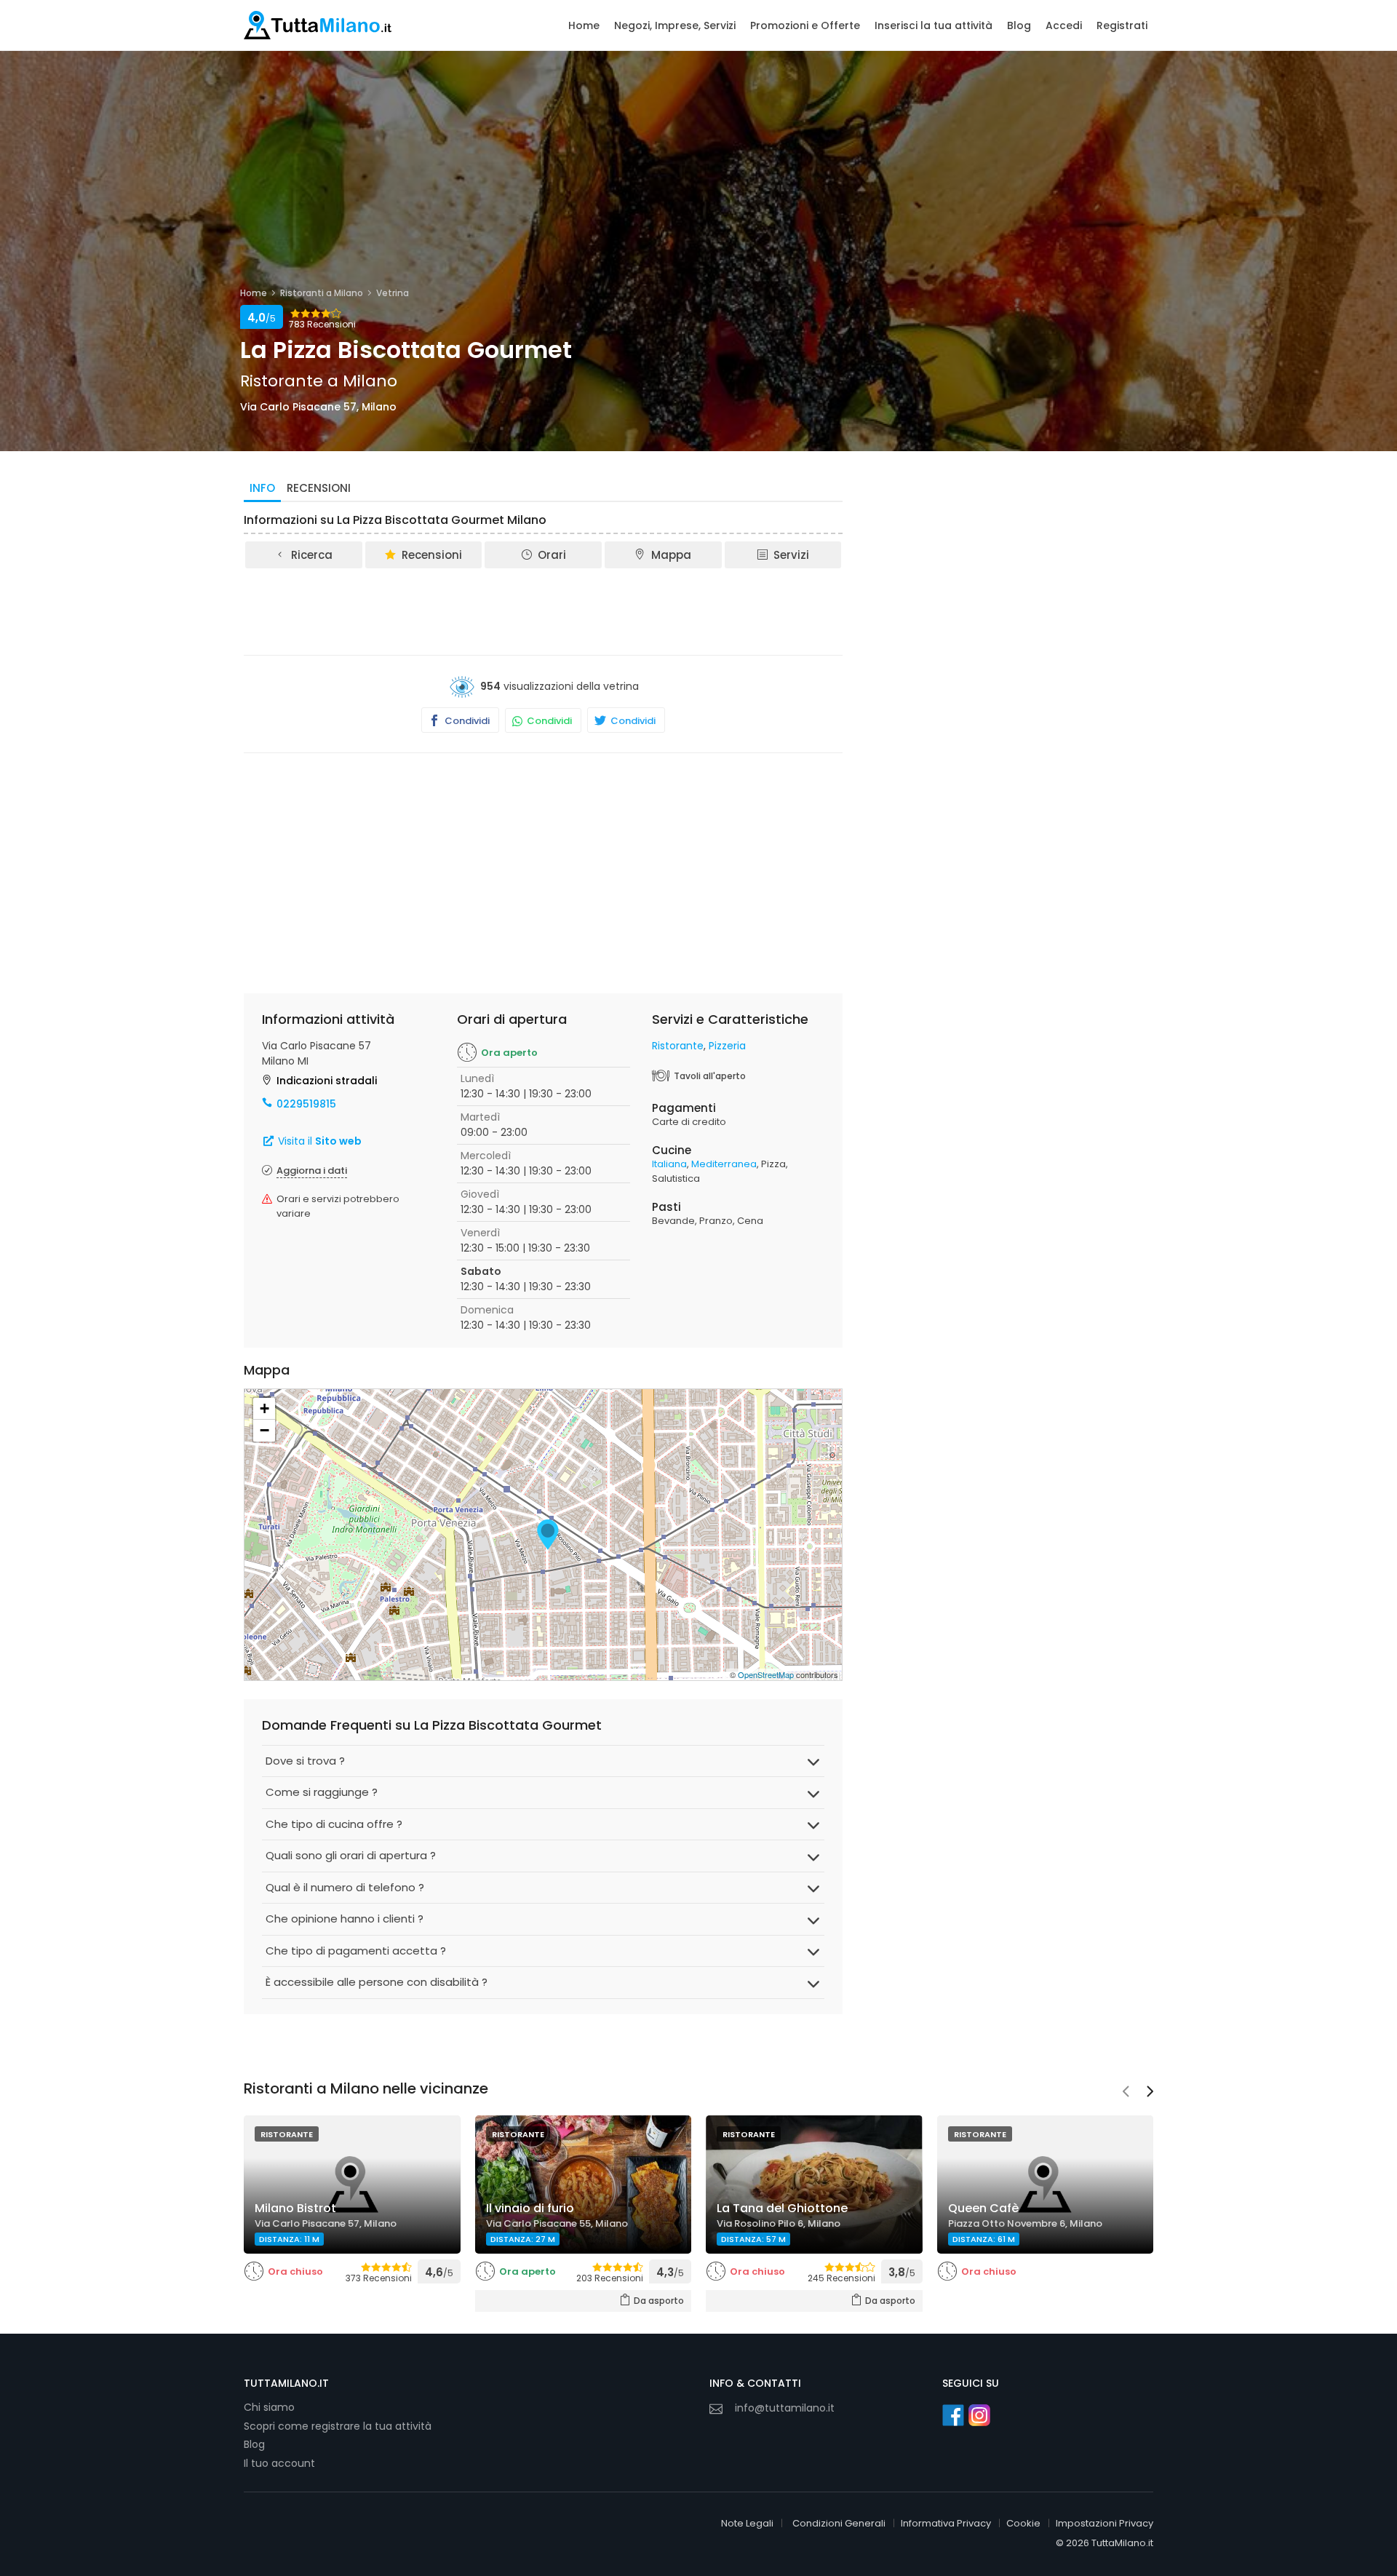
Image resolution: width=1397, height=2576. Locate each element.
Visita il (318, 1141)
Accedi (1064, 25)
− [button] (264, 1430)
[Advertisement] (544, 611)
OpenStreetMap (766, 1674)
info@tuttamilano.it (785, 2408)
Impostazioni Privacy (1105, 2523)
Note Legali (747, 2523)
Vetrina (393, 293)
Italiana (669, 1164)
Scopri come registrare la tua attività (338, 2426)
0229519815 (306, 1104)
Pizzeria (727, 1046)
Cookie (1023, 2523)
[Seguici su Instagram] (979, 2415)
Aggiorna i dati (312, 1170)
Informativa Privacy (946, 2523)
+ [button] (264, 1408)
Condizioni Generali (839, 2523)
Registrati (1122, 25)
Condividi (466, 721)
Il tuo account (279, 2463)
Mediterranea (724, 1164)
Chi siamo (269, 2407)
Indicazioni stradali (327, 1081)
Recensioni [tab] (319, 488)
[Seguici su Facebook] (953, 2415)
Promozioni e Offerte (805, 25)
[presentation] (1126, 2093)
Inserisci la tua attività (934, 25)
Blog (1019, 25)
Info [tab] (262, 488)
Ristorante (678, 1046)
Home (584, 25)
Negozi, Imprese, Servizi (675, 25)
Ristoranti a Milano (322, 293)
